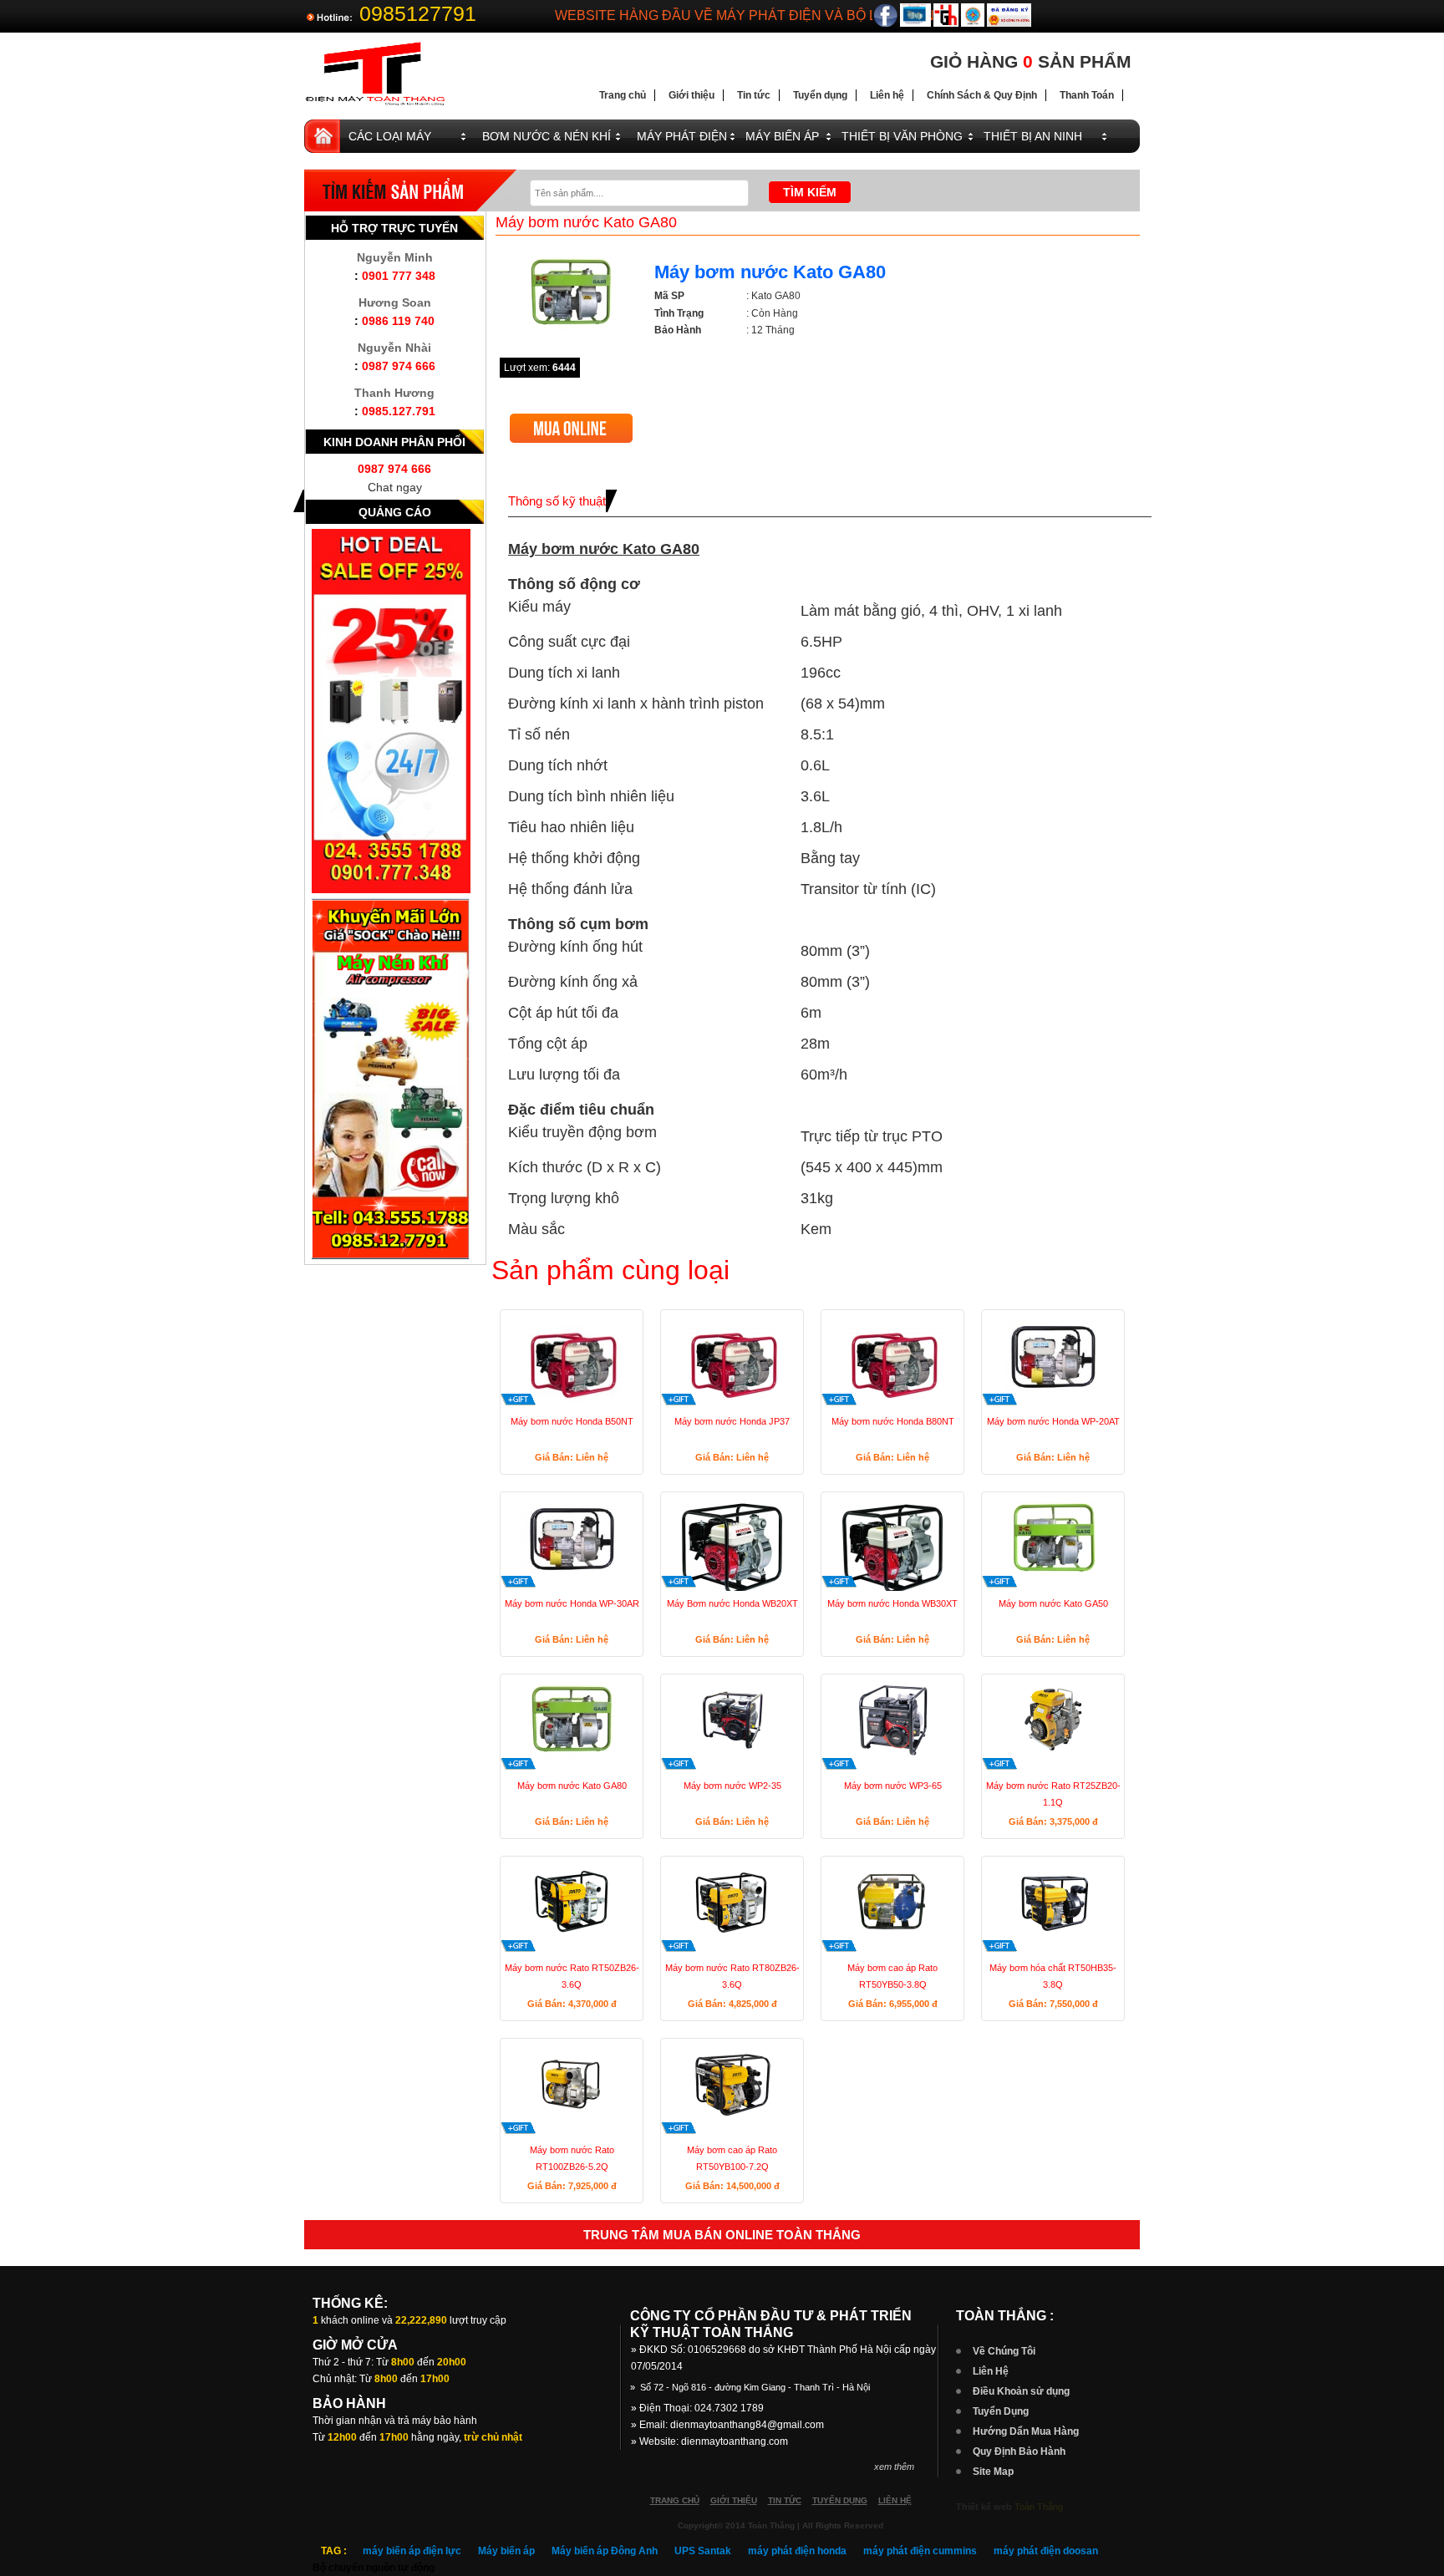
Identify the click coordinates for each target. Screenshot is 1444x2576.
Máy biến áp (506, 2551)
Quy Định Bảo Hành (1019, 2452)
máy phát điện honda (797, 2551)
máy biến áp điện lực (412, 2551)
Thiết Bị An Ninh (1033, 136)
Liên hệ (887, 95)
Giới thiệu (691, 95)
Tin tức (754, 95)
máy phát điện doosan (1046, 2551)
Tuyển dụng (820, 95)
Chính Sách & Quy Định (982, 95)
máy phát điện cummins (920, 2551)
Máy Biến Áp (782, 136)
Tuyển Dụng (1001, 2411)
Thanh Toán (1087, 95)
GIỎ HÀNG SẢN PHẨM (1031, 61)
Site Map (993, 2472)
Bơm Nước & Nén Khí (547, 136)
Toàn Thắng (1039, 2507)
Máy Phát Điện (682, 136)
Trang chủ (623, 95)
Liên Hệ (991, 2371)
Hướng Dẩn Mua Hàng (1026, 2431)
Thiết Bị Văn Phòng (902, 136)
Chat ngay (395, 487)
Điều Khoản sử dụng (1021, 2391)
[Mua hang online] (571, 420)
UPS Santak (703, 2551)
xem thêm (894, 2467)
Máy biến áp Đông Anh (605, 2551)
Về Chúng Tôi (1004, 2351)
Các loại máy (390, 136)
